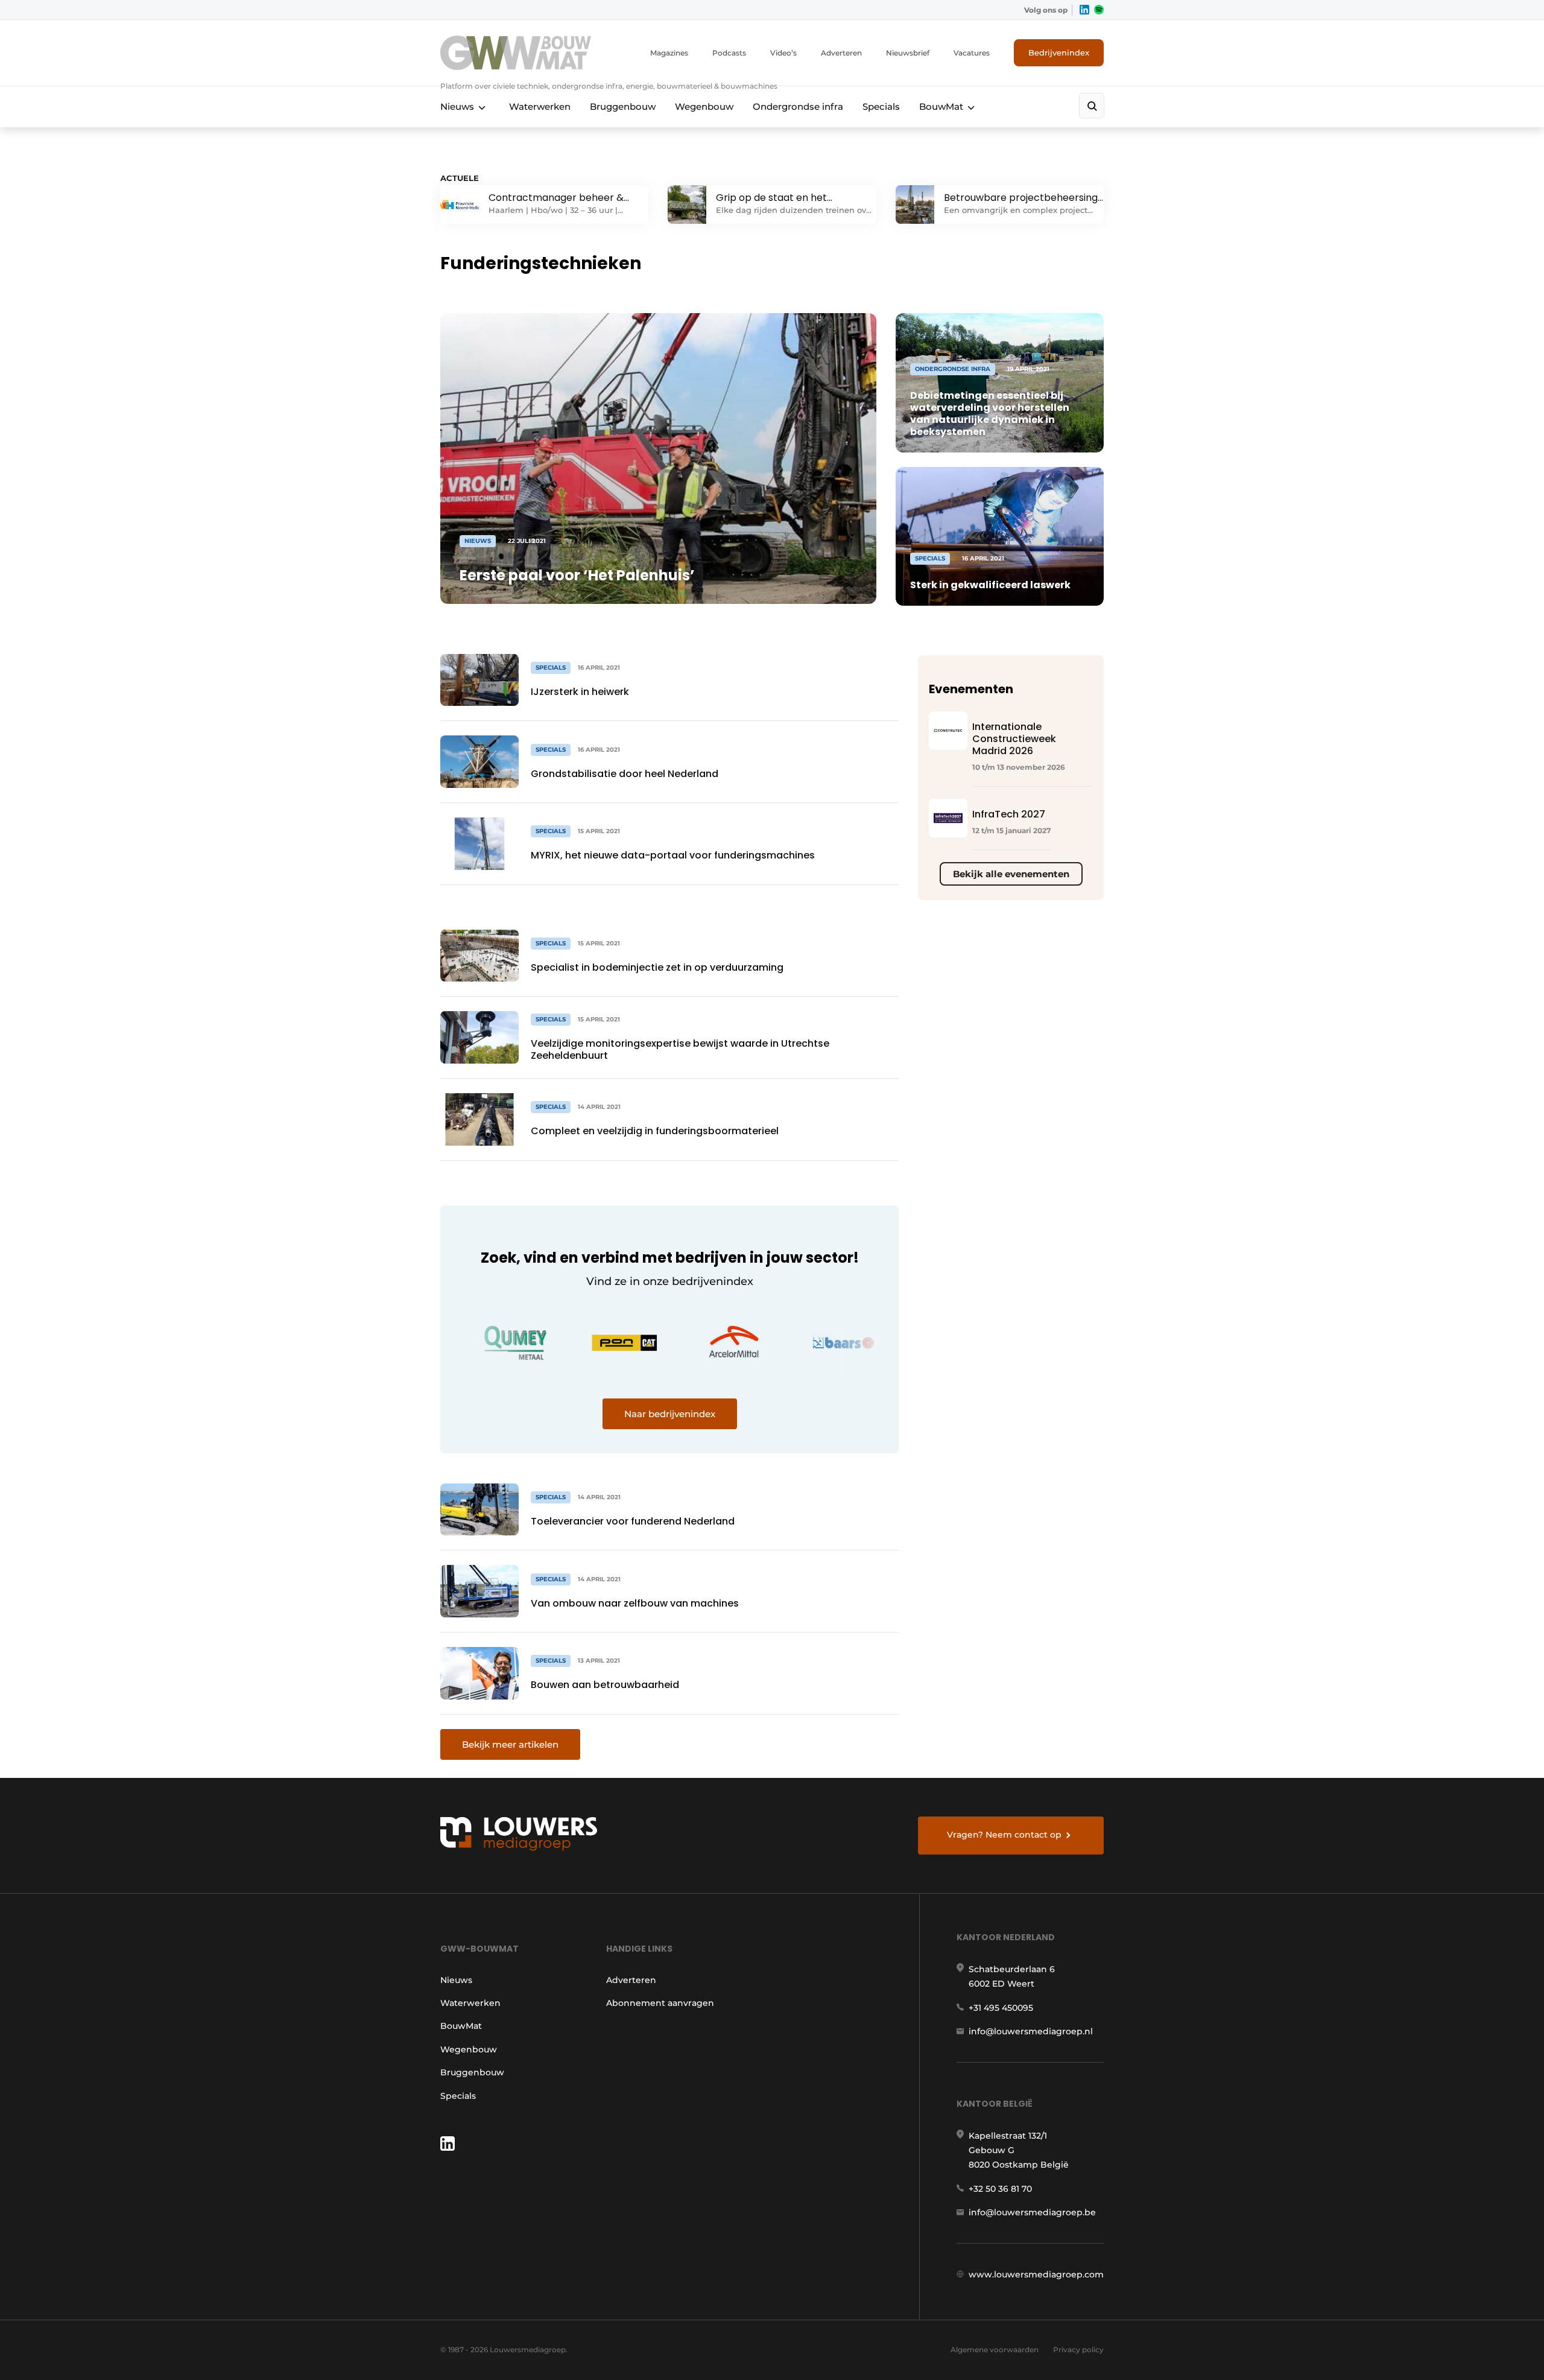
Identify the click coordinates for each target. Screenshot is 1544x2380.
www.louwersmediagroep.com (1036, 2274)
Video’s (783, 53)
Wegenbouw (704, 106)
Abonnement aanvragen (660, 2003)
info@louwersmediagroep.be (1032, 2212)
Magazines (669, 53)
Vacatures (972, 53)
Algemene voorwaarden (995, 2350)
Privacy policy (1078, 2350)
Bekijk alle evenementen (1011, 874)
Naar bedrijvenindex (670, 1414)
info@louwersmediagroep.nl (1031, 2031)
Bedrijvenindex (1059, 52)
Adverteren (841, 53)
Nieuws (457, 106)
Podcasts (729, 53)
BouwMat (941, 106)
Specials (881, 106)
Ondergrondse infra (798, 106)
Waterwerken (540, 106)
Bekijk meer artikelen (510, 1744)
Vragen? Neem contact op (1004, 1835)
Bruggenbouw (623, 106)
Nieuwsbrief (908, 53)
